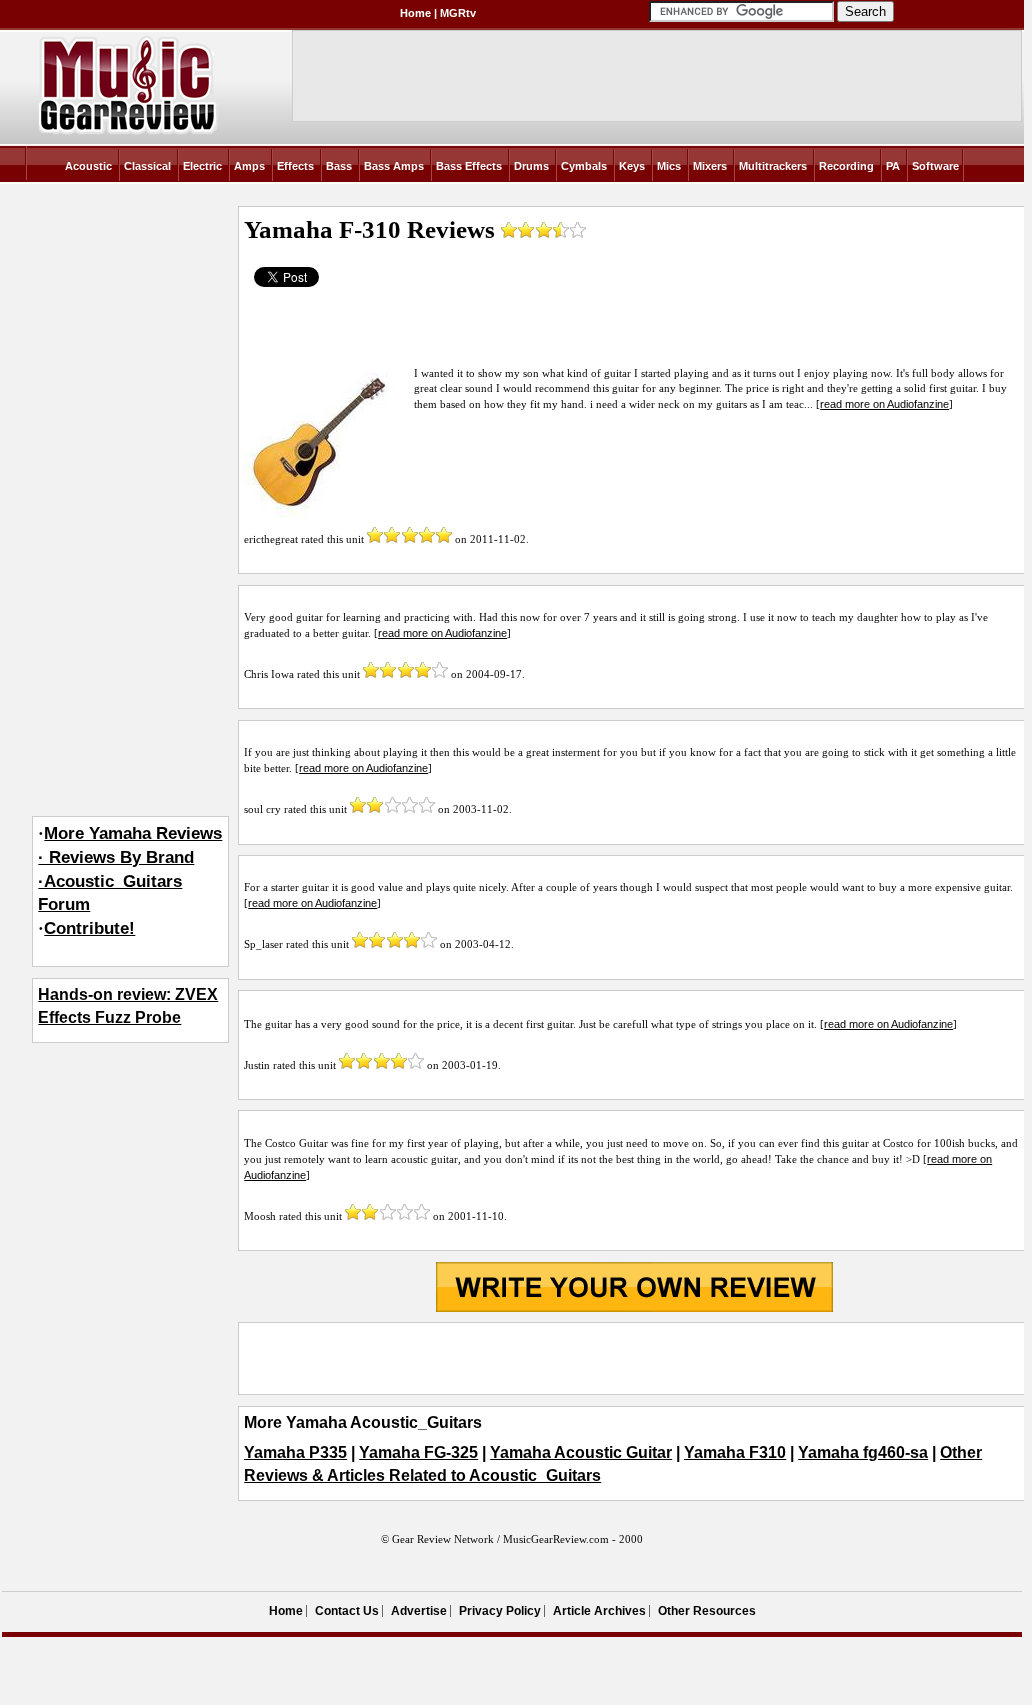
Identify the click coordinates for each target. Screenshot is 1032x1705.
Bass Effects (469, 166)
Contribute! (89, 928)
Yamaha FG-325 (418, 1452)
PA (893, 166)
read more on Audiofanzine (884, 404)
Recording (846, 166)
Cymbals (584, 166)
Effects (295, 166)
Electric (202, 166)
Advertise (419, 1611)
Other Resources (707, 1611)
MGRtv (458, 13)
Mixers (710, 166)
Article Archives (599, 1611)
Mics (669, 166)
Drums (531, 166)
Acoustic (88, 166)
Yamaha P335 (295, 1452)
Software (935, 166)
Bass (339, 166)
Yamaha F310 (735, 1452)
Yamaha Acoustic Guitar (581, 1452)
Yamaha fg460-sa (863, 1452)
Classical (147, 166)
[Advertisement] (634, 1359)
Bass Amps (394, 166)
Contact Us (347, 1611)
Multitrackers (773, 166)
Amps (249, 166)
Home (415, 13)
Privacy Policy (500, 1611)
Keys (632, 166)
